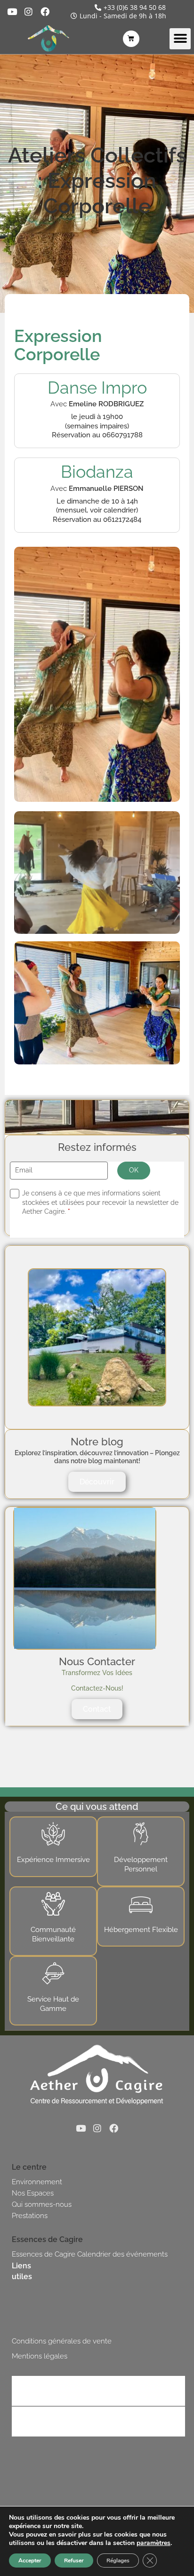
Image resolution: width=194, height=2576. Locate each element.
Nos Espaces (33, 2193)
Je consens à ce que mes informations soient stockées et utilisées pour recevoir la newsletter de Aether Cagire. (100, 1202)
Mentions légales (40, 2356)
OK (134, 1170)
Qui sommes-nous (42, 2204)
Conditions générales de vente (62, 2341)
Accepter (30, 2560)
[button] (180, 39)
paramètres (154, 2543)
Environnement (37, 2182)
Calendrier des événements (122, 2254)
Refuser (74, 2560)
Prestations (30, 2216)
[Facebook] (45, 12)
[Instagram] (28, 12)
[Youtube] (12, 12)
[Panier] (131, 39)
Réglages (118, 2560)
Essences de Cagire (44, 2254)
